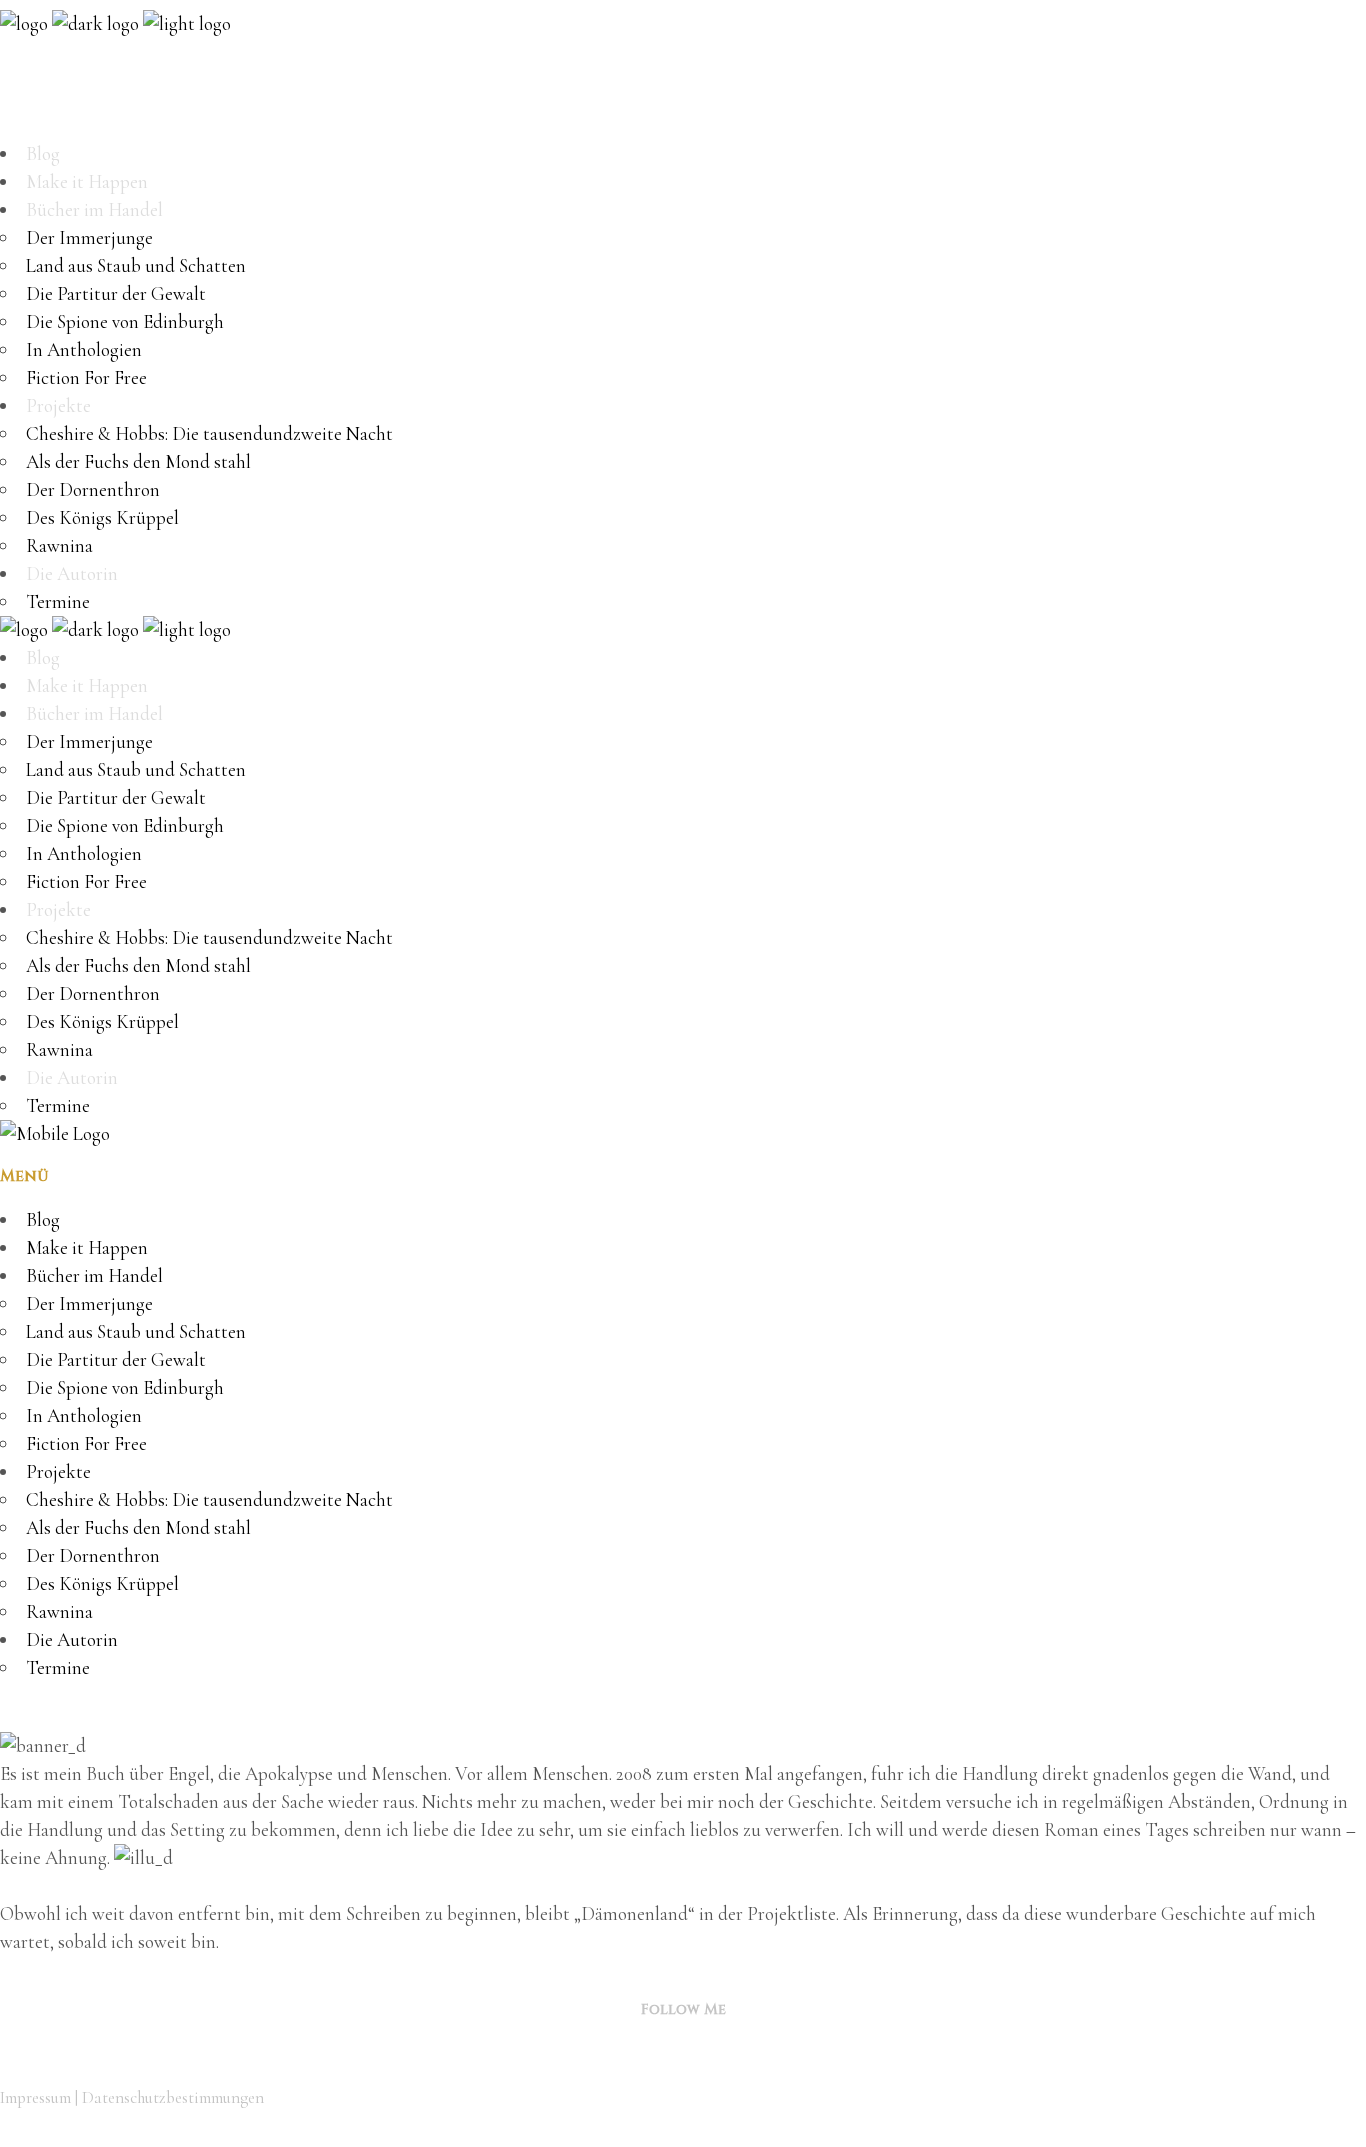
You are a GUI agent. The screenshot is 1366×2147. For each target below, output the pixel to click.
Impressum (35, 2097)
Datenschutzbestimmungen (173, 2097)
